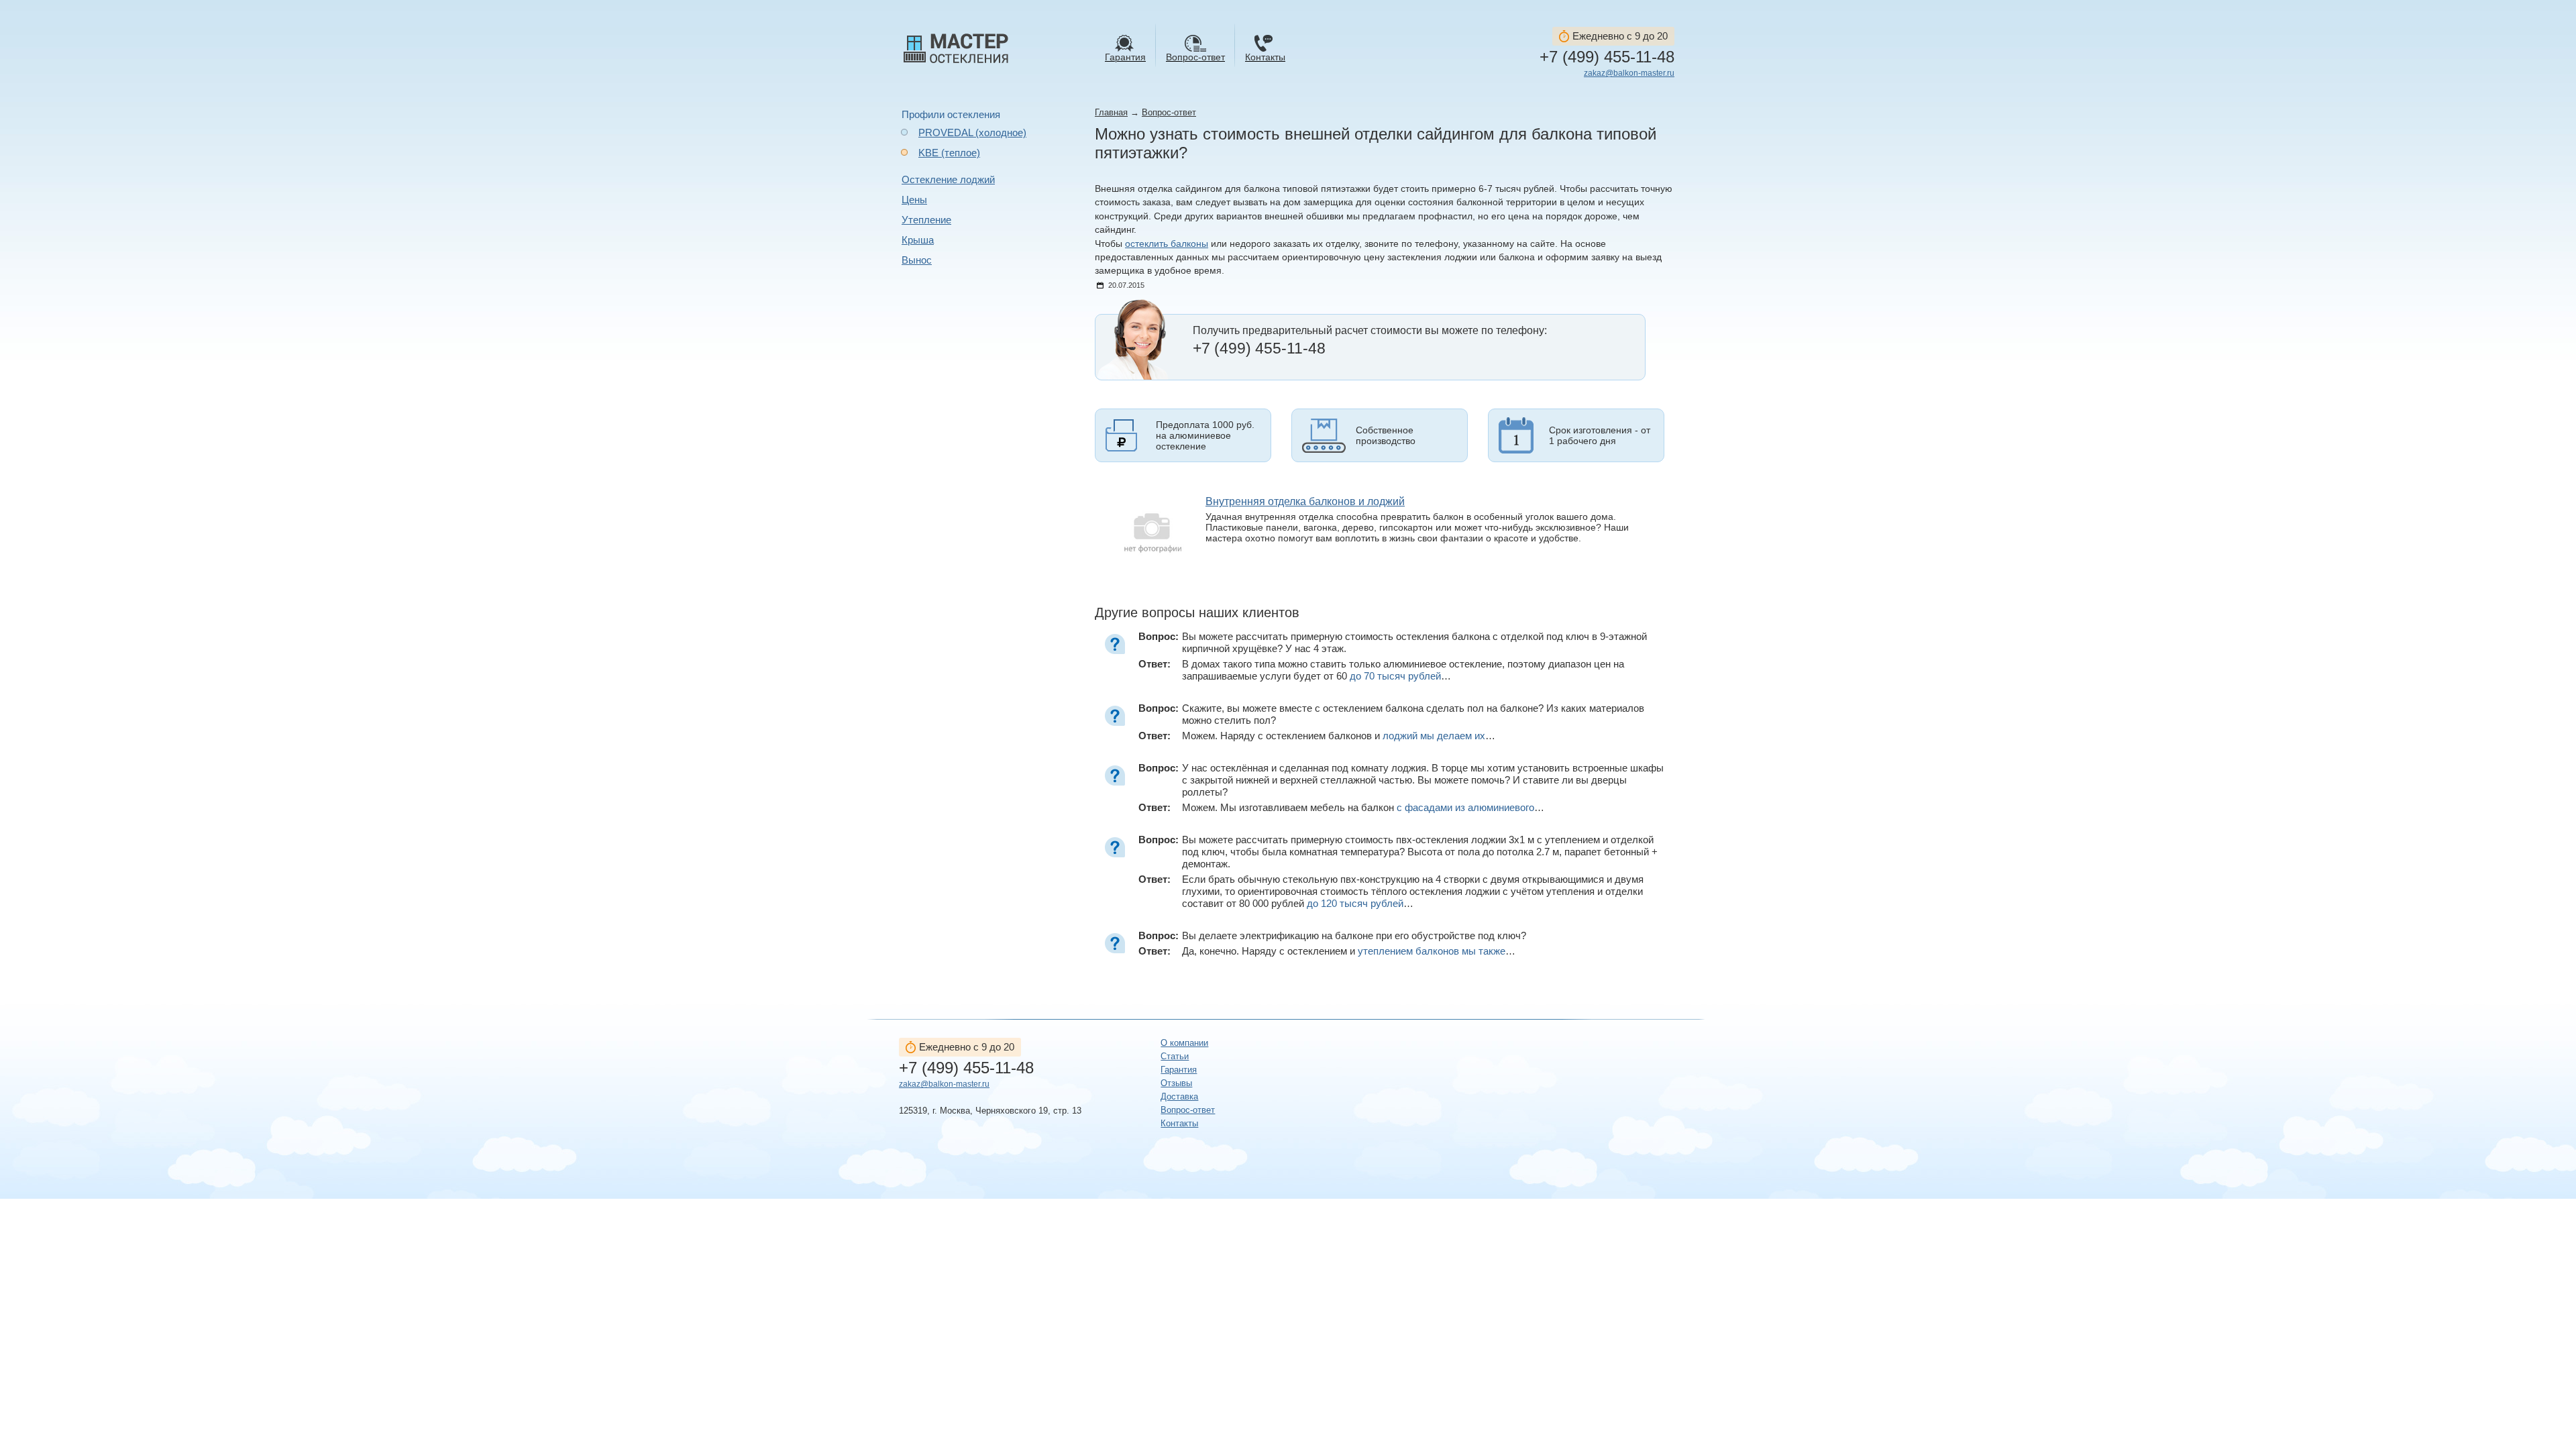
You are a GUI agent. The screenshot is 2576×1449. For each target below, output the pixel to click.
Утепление (926, 220)
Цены (914, 200)
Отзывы (1176, 1083)
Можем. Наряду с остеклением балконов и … (1339, 736)
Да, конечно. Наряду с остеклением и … (1349, 951)
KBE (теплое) (949, 153)
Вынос (917, 260)
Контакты (1179, 1123)
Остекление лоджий (948, 179)
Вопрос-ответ (1169, 112)
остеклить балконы (1167, 244)
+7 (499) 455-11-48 (1607, 57)
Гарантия (1179, 1070)
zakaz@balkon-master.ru (1629, 73)
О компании (1184, 1043)
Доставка (1179, 1096)
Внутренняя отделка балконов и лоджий (1305, 501)
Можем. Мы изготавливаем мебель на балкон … (1363, 807)
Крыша (918, 240)
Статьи (1175, 1056)
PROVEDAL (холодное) (972, 132)
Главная (1111, 112)
